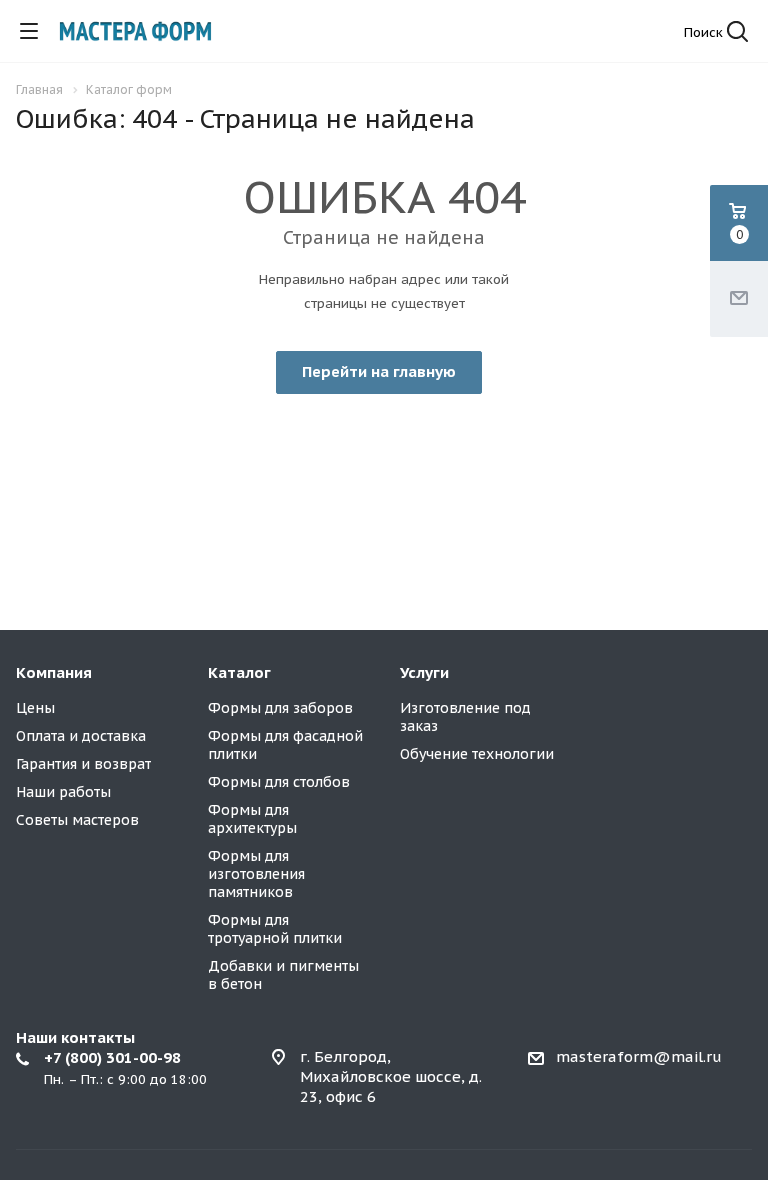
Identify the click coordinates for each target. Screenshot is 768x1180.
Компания (54, 672)
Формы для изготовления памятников (256, 874)
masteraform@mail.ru (639, 1056)
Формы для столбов (279, 782)
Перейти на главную (379, 371)
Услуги (424, 672)
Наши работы (63, 792)
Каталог (239, 672)
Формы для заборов (280, 708)
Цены (35, 708)
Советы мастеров (77, 820)
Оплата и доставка (81, 736)
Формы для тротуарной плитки (275, 929)
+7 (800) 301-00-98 (112, 1057)
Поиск (705, 32)
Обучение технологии (477, 754)
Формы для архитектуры (252, 819)
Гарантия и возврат (83, 764)
